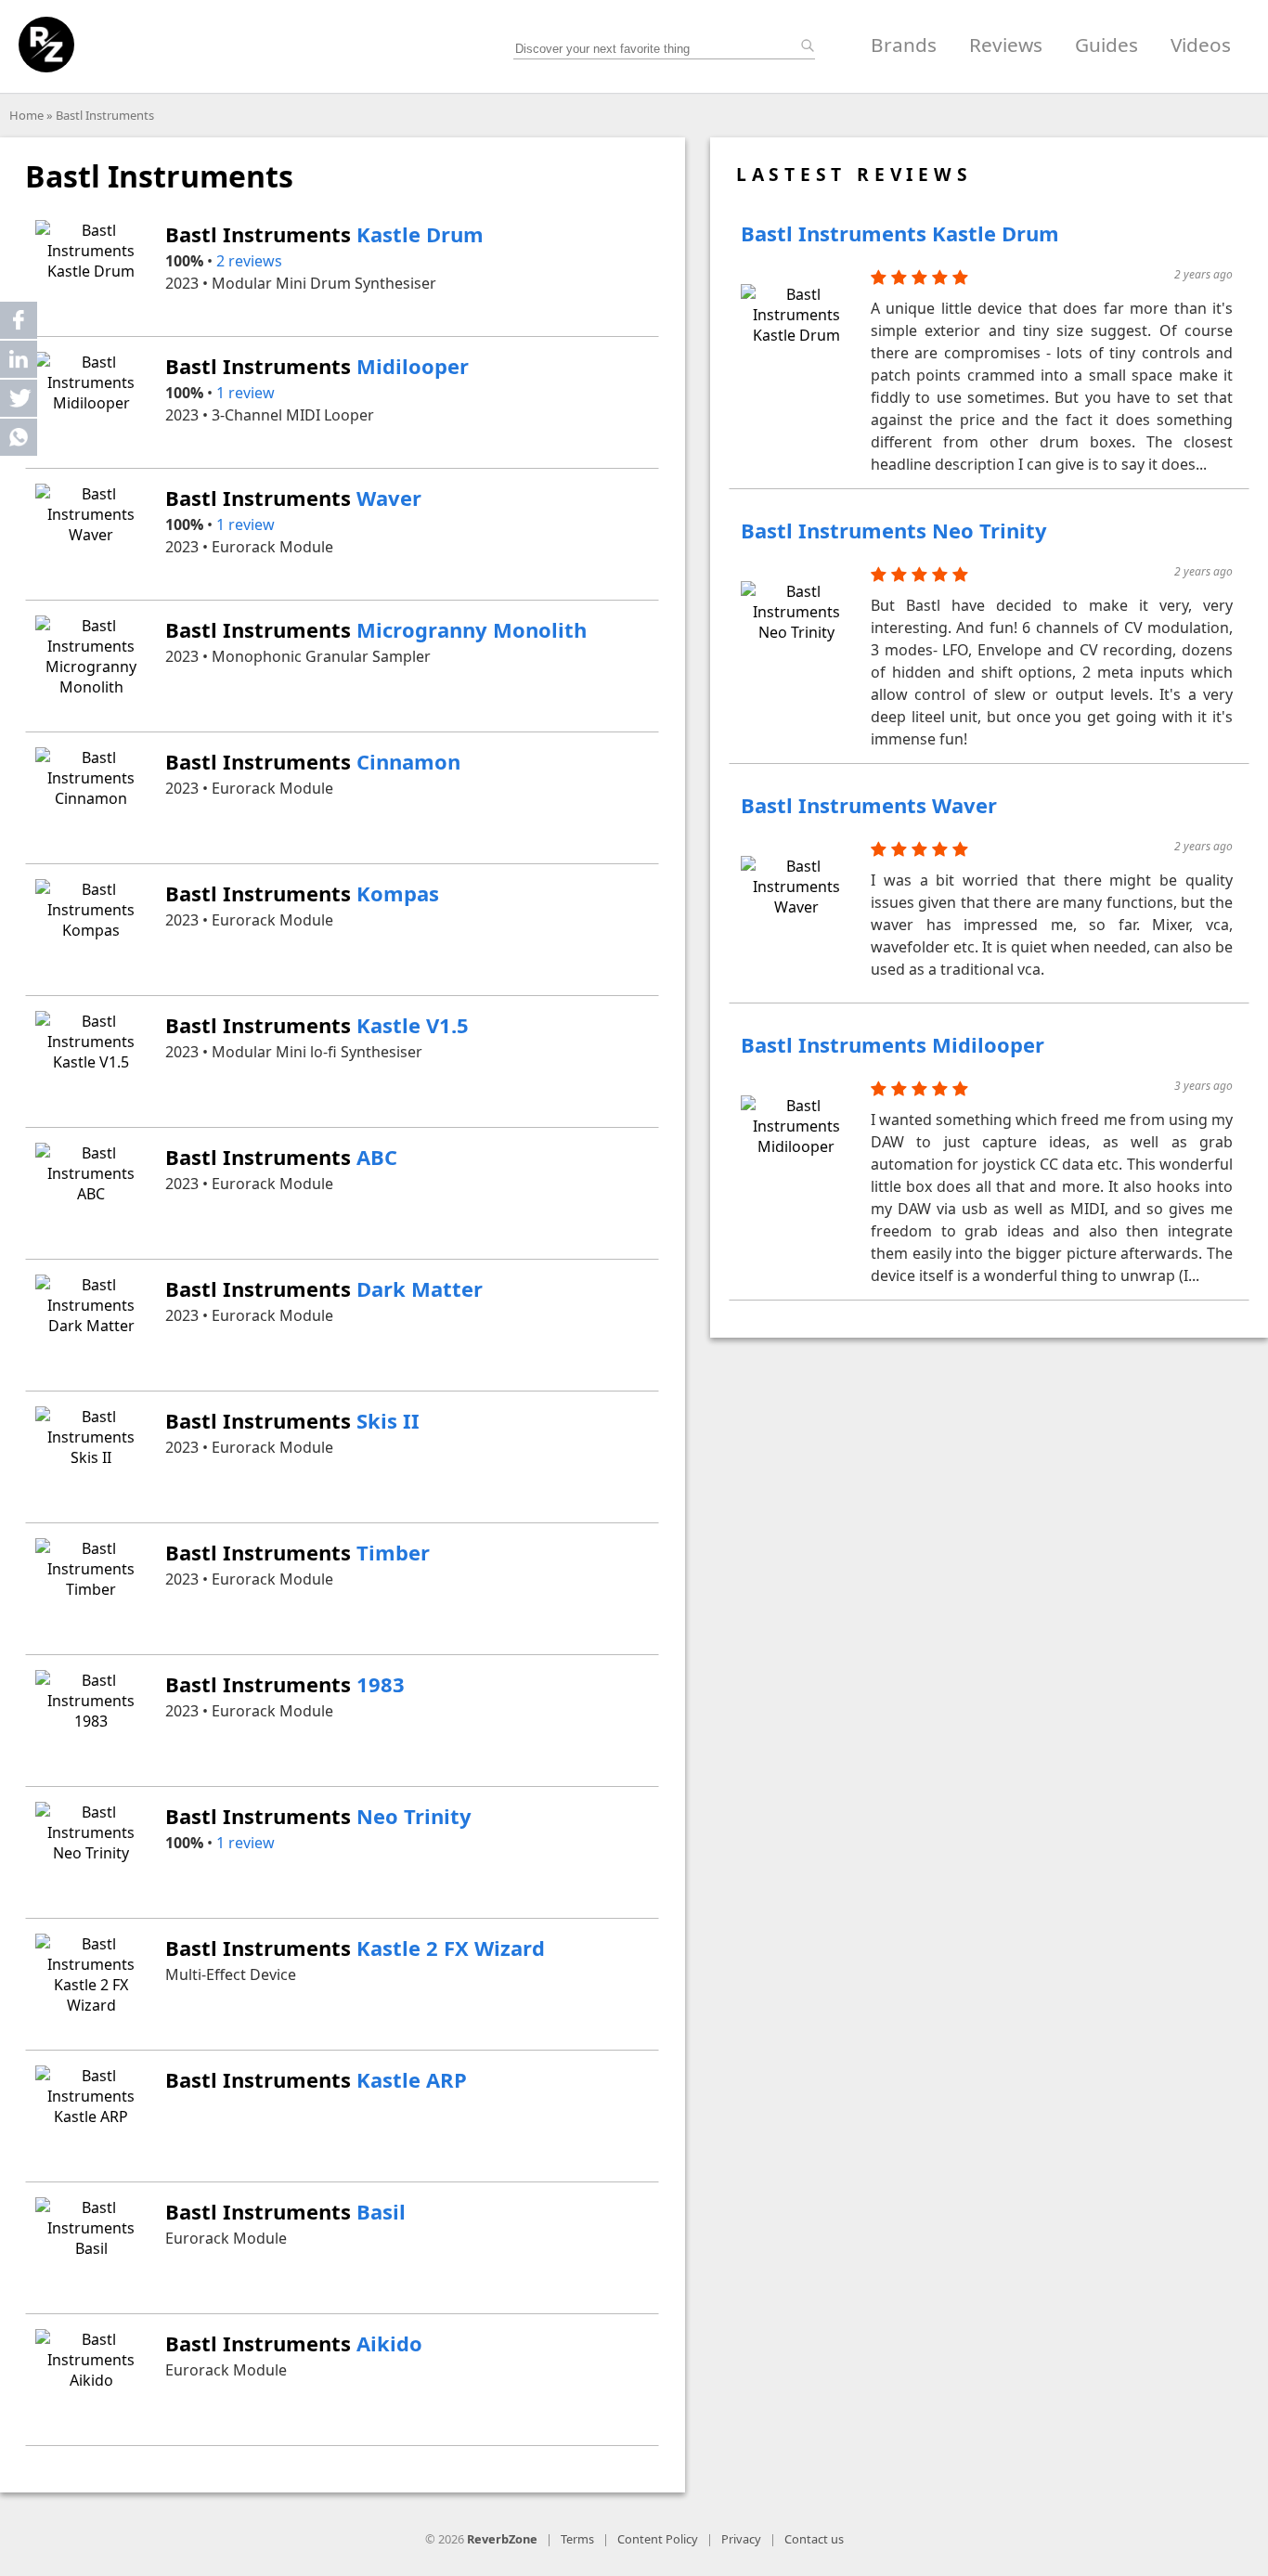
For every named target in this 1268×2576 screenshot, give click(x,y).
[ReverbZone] (46, 45)
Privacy (741, 2539)
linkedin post (20, 363)
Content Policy (658, 2539)
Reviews (1006, 45)
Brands (904, 45)
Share (19, 320)
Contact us (814, 2539)
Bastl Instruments (105, 115)
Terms (577, 2539)
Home (26, 115)
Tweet (19, 398)
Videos (1201, 45)
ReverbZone (502, 2539)
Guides (1106, 45)
